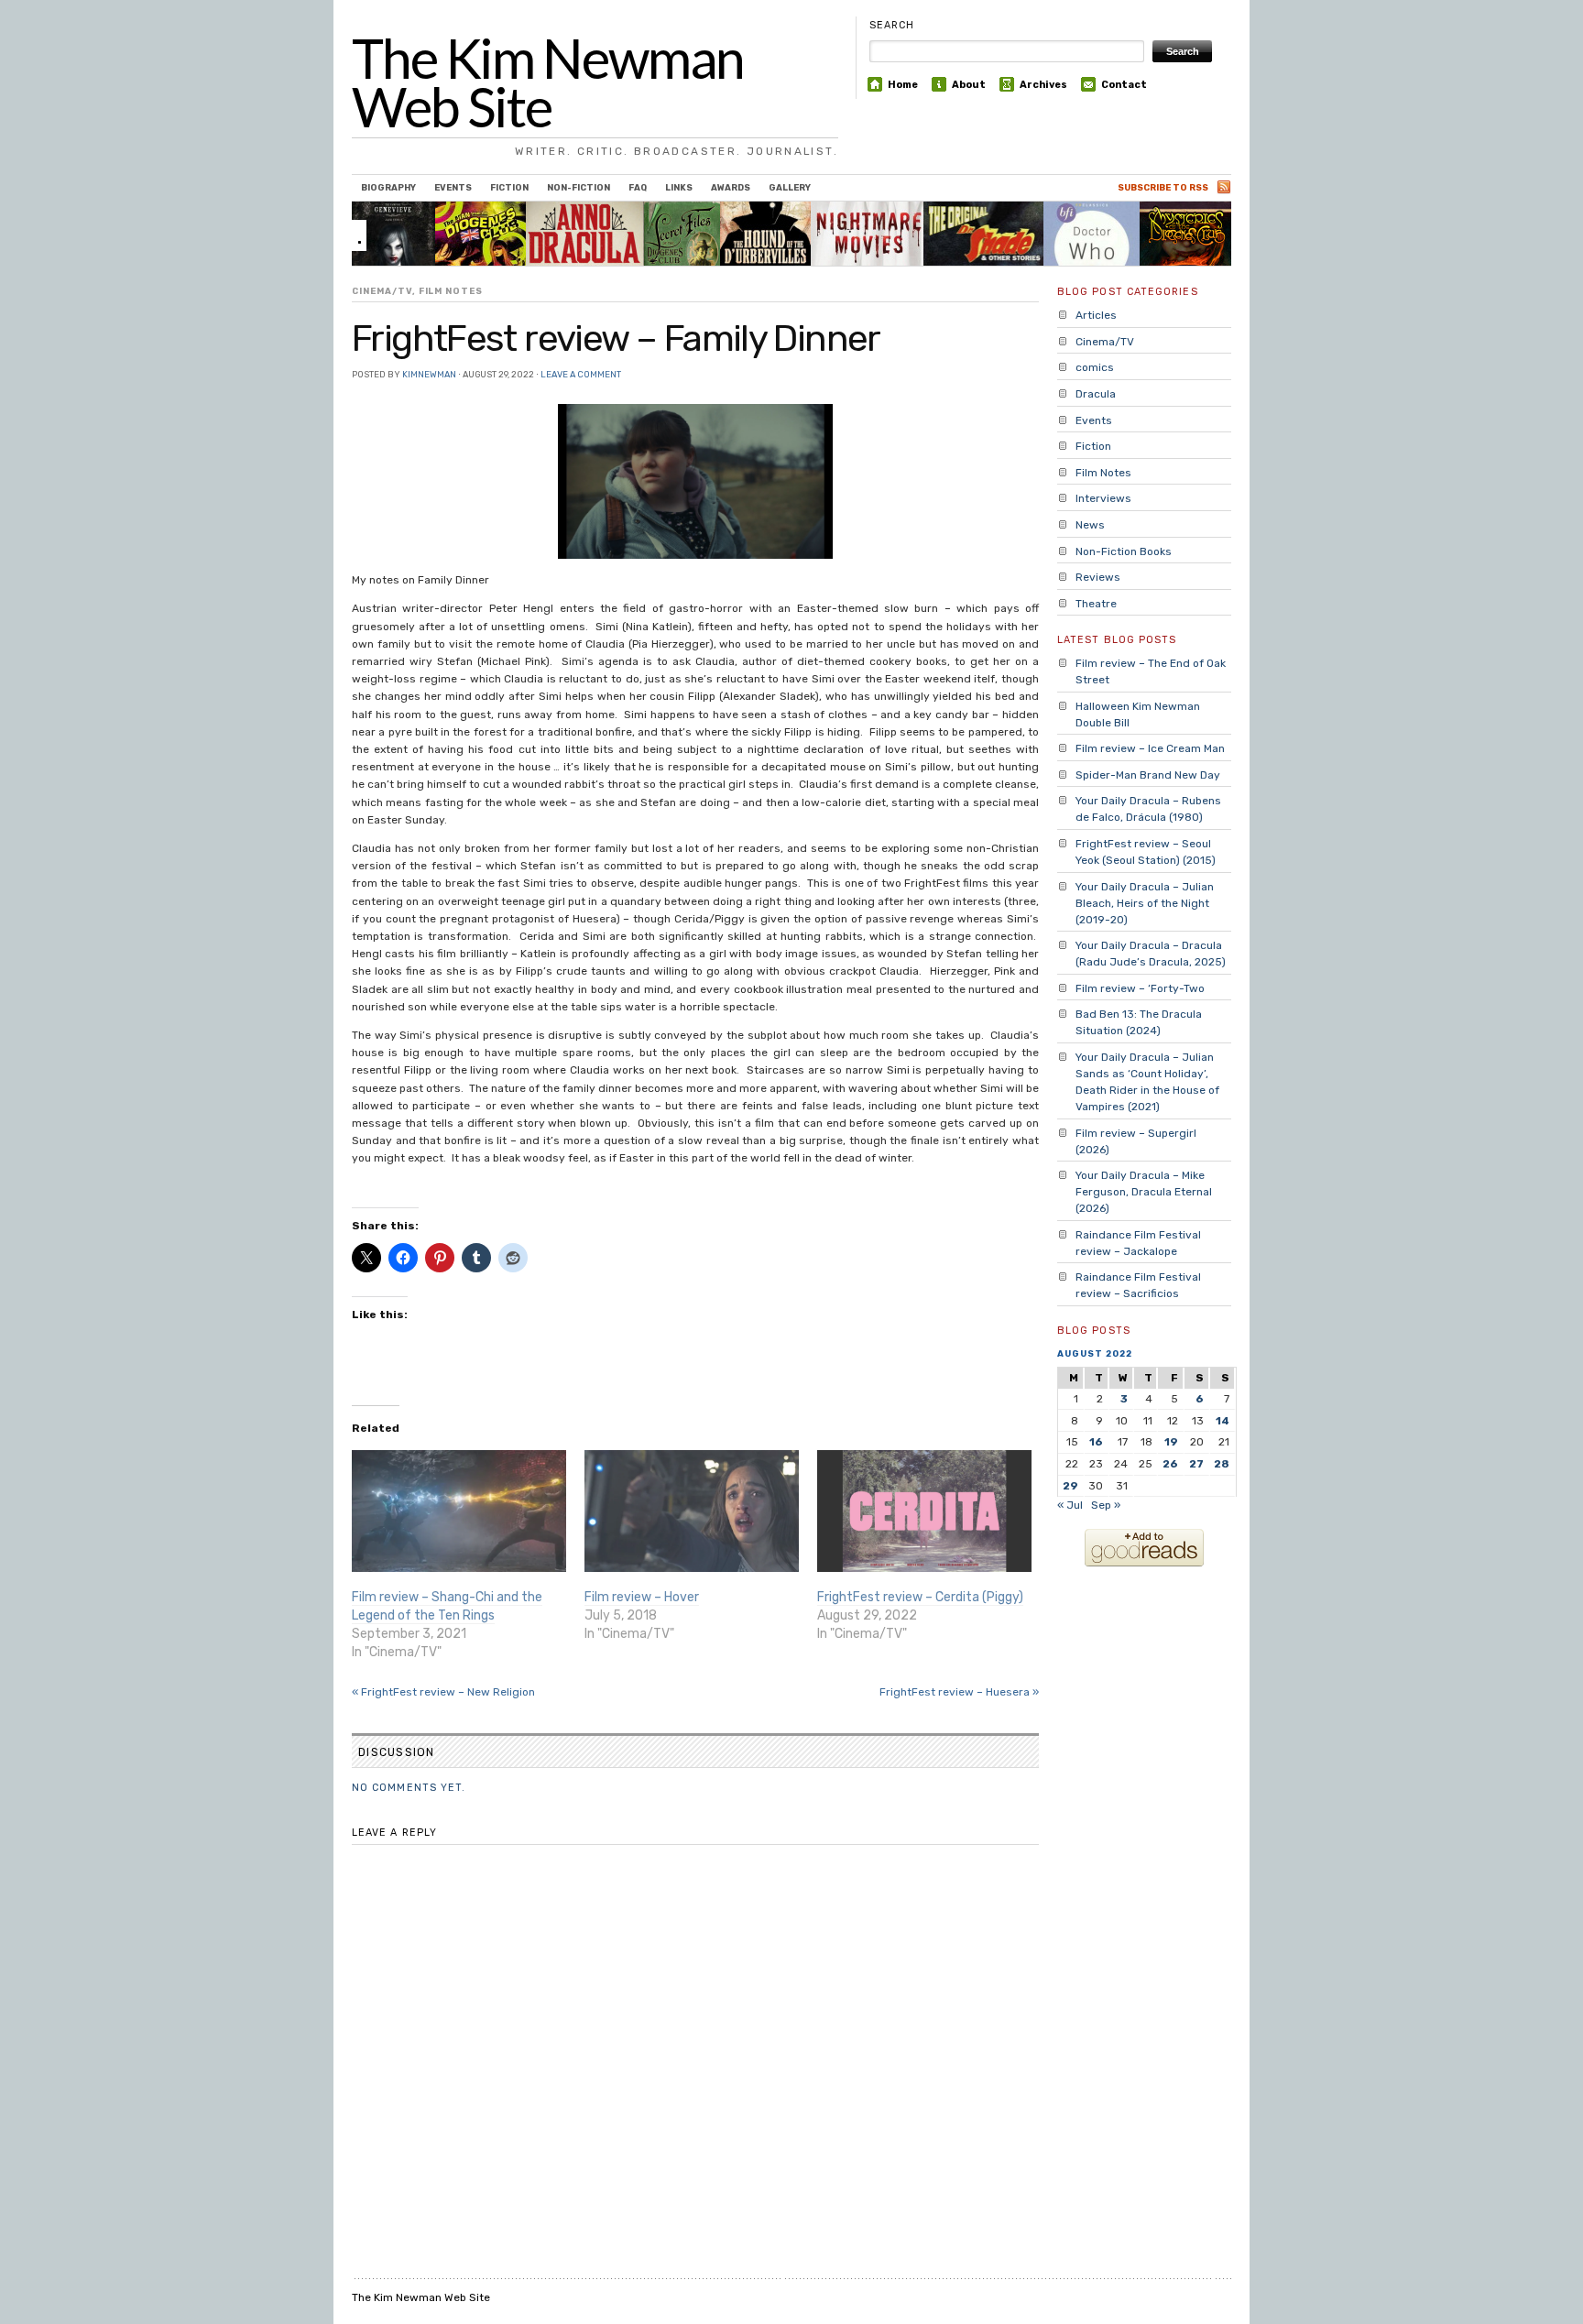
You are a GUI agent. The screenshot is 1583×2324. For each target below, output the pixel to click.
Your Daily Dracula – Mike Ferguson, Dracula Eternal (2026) (1144, 1192)
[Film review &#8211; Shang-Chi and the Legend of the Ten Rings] (459, 1511)
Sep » (1106, 1505)
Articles (1096, 315)
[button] (695, 481)
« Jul (1070, 1505)
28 (1222, 1464)
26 (1170, 1464)
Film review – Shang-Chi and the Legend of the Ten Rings (447, 1606)
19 (1171, 1442)
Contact (1124, 85)
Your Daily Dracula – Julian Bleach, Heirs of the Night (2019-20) (1145, 903)
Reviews (1098, 577)
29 (1070, 1486)
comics (1095, 367)
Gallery (790, 187)
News (1090, 525)
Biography (388, 187)
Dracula (1096, 394)
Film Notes (451, 291)
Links (679, 187)
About (969, 85)
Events (453, 187)
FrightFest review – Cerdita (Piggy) (920, 1597)
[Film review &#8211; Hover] (692, 1511)
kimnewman (429, 374)
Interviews (1103, 498)
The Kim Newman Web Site (548, 82)
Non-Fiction (579, 187)
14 (1223, 1421)
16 (1096, 1442)
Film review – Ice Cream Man (1150, 748)
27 (1196, 1464)
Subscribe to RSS (1163, 187)
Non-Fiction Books (1124, 551)
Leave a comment (581, 374)
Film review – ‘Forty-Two (1140, 988)
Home (903, 85)
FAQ (638, 187)
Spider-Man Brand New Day (1148, 775)
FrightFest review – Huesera (959, 1692)
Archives (1043, 85)
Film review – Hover (642, 1597)
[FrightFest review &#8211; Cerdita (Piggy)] (924, 1511)
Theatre (1096, 604)
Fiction (509, 187)
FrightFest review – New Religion (443, 1692)
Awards (731, 187)
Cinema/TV (382, 291)
